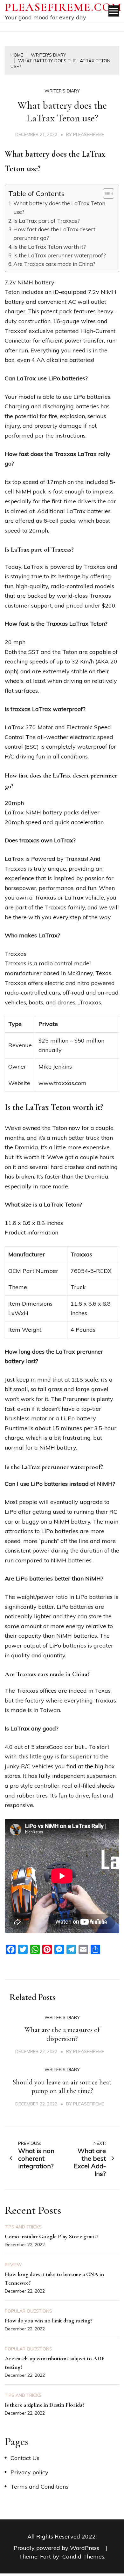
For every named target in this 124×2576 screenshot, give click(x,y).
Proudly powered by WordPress (57, 2548)
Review (13, 2265)
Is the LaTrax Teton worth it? (50, 247)
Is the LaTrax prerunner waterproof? (60, 255)
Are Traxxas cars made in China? (54, 264)
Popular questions (28, 2311)
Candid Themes (83, 2556)
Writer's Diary (62, 91)
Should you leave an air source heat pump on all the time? (62, 2087)
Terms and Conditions (39, 2487)
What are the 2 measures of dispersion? (62, 2034)
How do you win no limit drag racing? (49, 2321)
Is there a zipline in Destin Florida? (45, 2405)
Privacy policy (29, 2472)
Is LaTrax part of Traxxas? (47, 221)
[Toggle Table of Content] (105, 194)
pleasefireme (89, 134)
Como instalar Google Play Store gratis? (52, 2236)
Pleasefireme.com (63, 7)
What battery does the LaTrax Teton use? (59, 207)
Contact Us (25, 2458)
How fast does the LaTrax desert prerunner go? (54, 234)
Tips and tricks (23, 2227)
